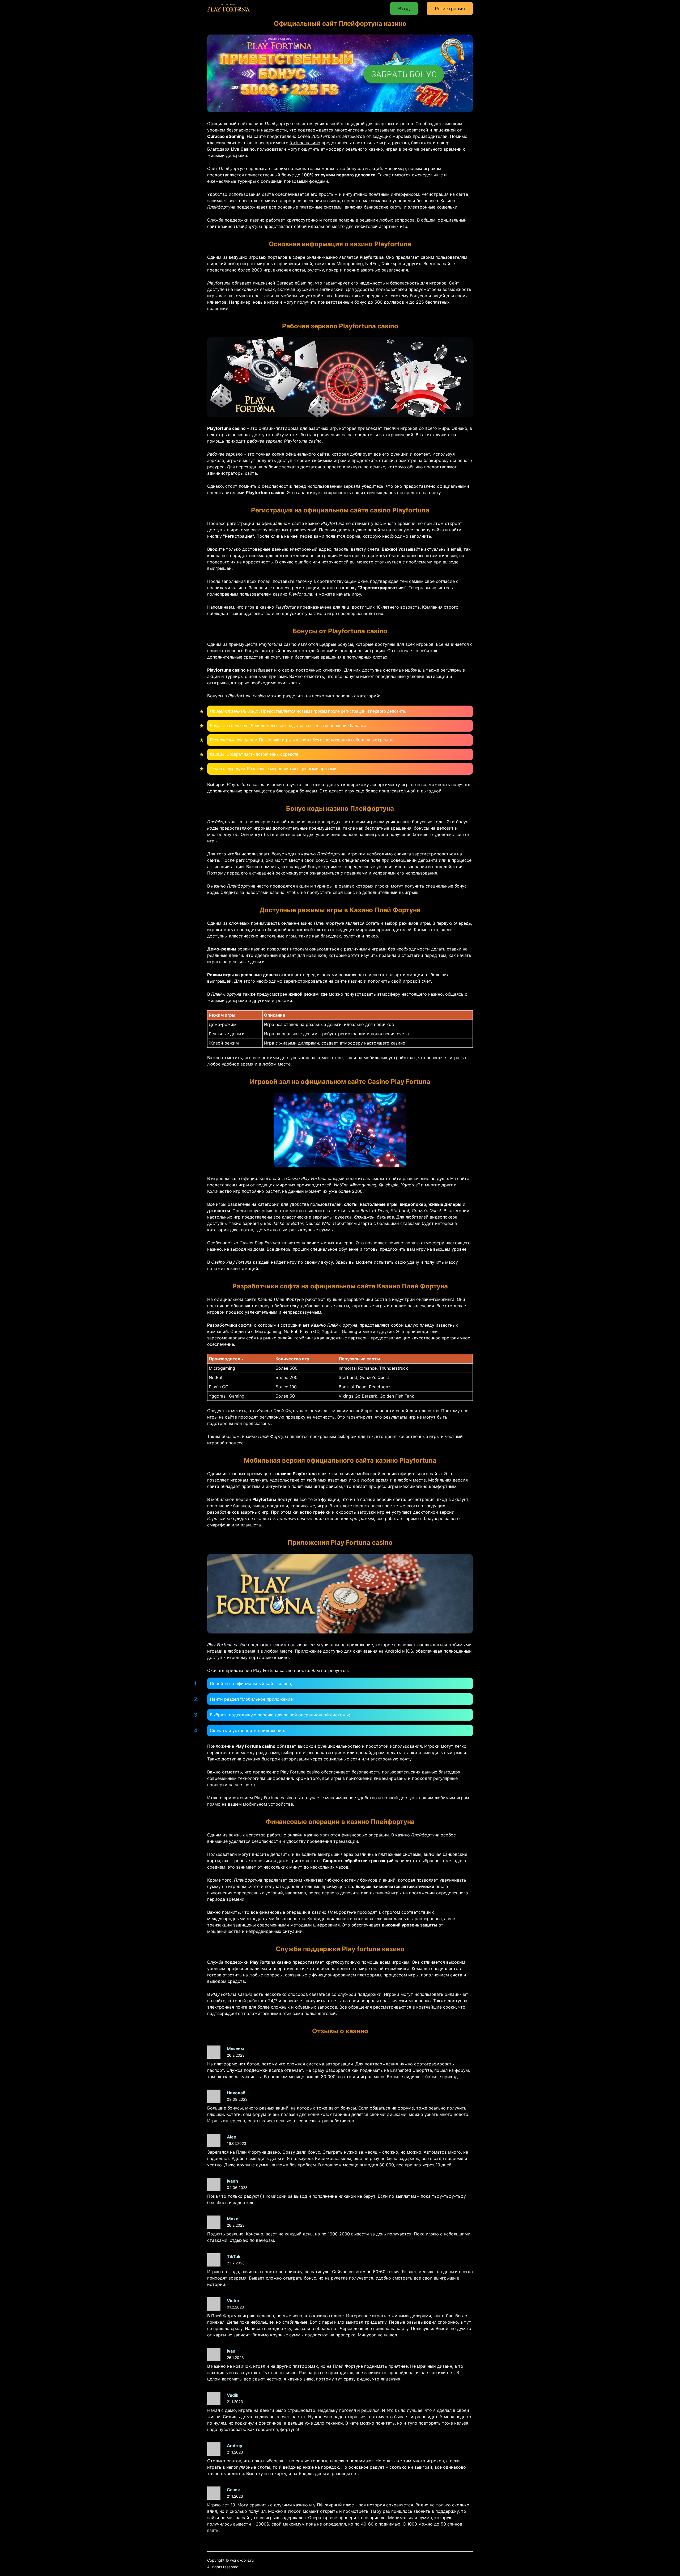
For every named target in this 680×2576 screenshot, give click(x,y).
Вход (404, 9)
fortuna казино (305, 143)
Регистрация (450, 9)
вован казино (252, 949)
